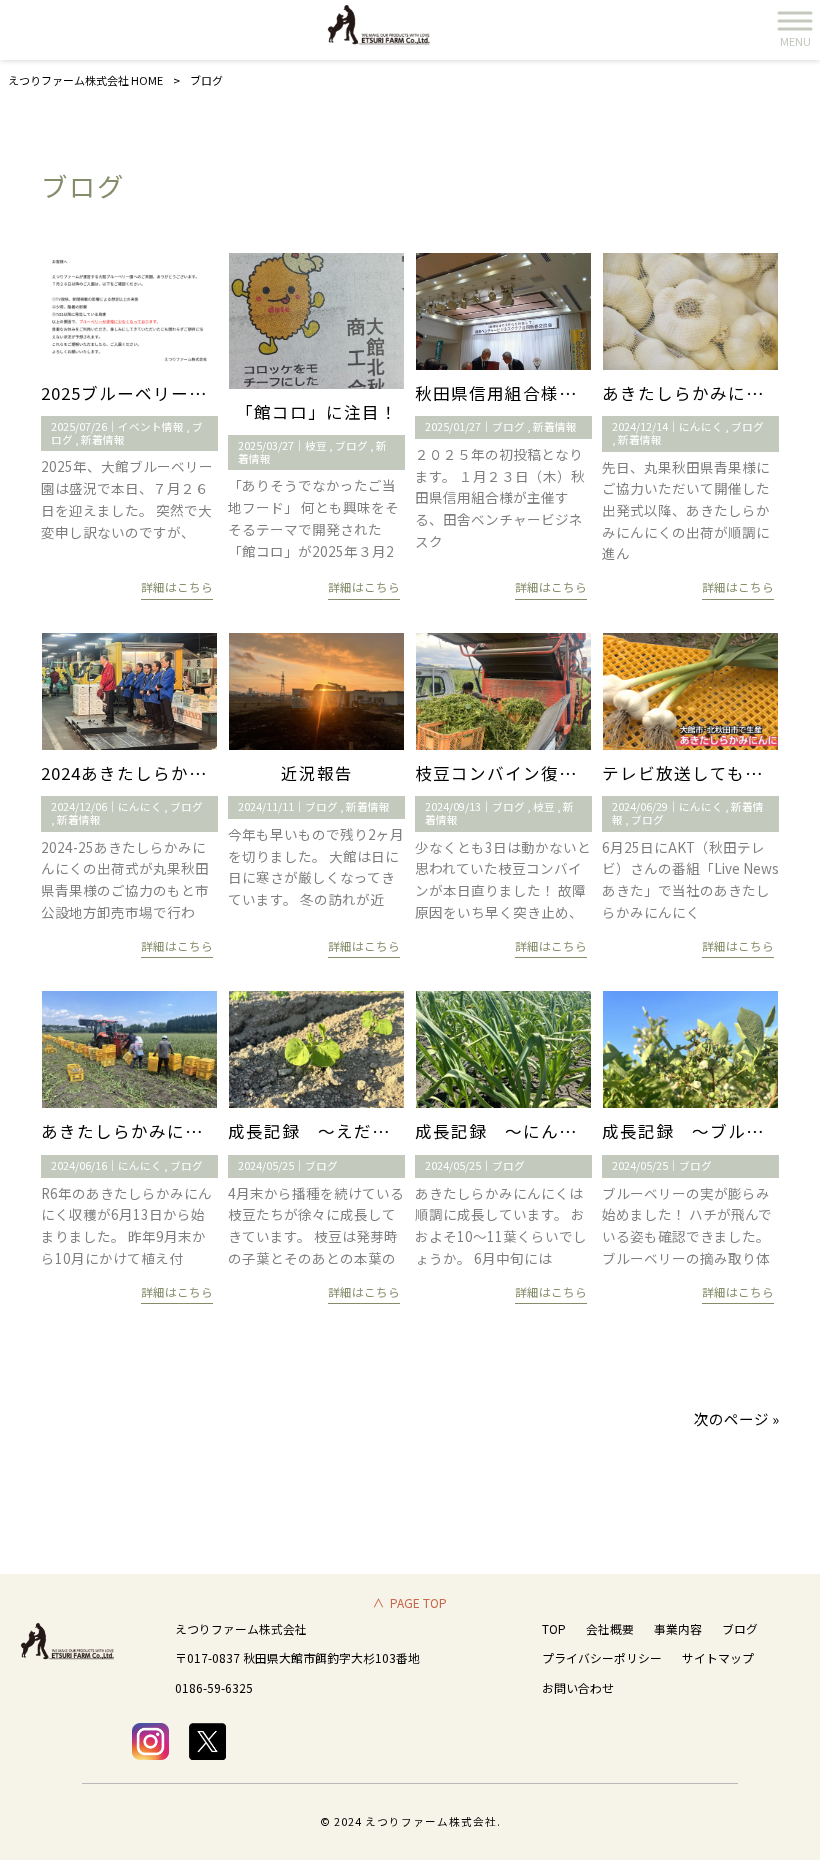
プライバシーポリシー (602, 1657)
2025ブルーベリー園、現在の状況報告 (196, 393)
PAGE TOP (418, 1602)
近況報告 (317, 773)
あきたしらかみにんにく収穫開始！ (185, 1131)
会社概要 (610, 1628)
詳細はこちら (177, 587)
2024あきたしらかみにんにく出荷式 (187, 773)
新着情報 (103, 439)
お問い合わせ (578, 1687)
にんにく (701, 426)
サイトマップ (718, 1657)
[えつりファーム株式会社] (385, 30)
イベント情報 (151, 426)
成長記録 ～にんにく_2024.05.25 (555, 1131)
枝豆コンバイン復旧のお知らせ (541, 773)
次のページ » (736, 1418)
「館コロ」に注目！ (317, 412)
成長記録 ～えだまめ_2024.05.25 (368, 1131)
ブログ (351, 445)
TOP (554, 1628)
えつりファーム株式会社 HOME (85, 80)
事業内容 (678, 1628)
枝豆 (316, 445)
